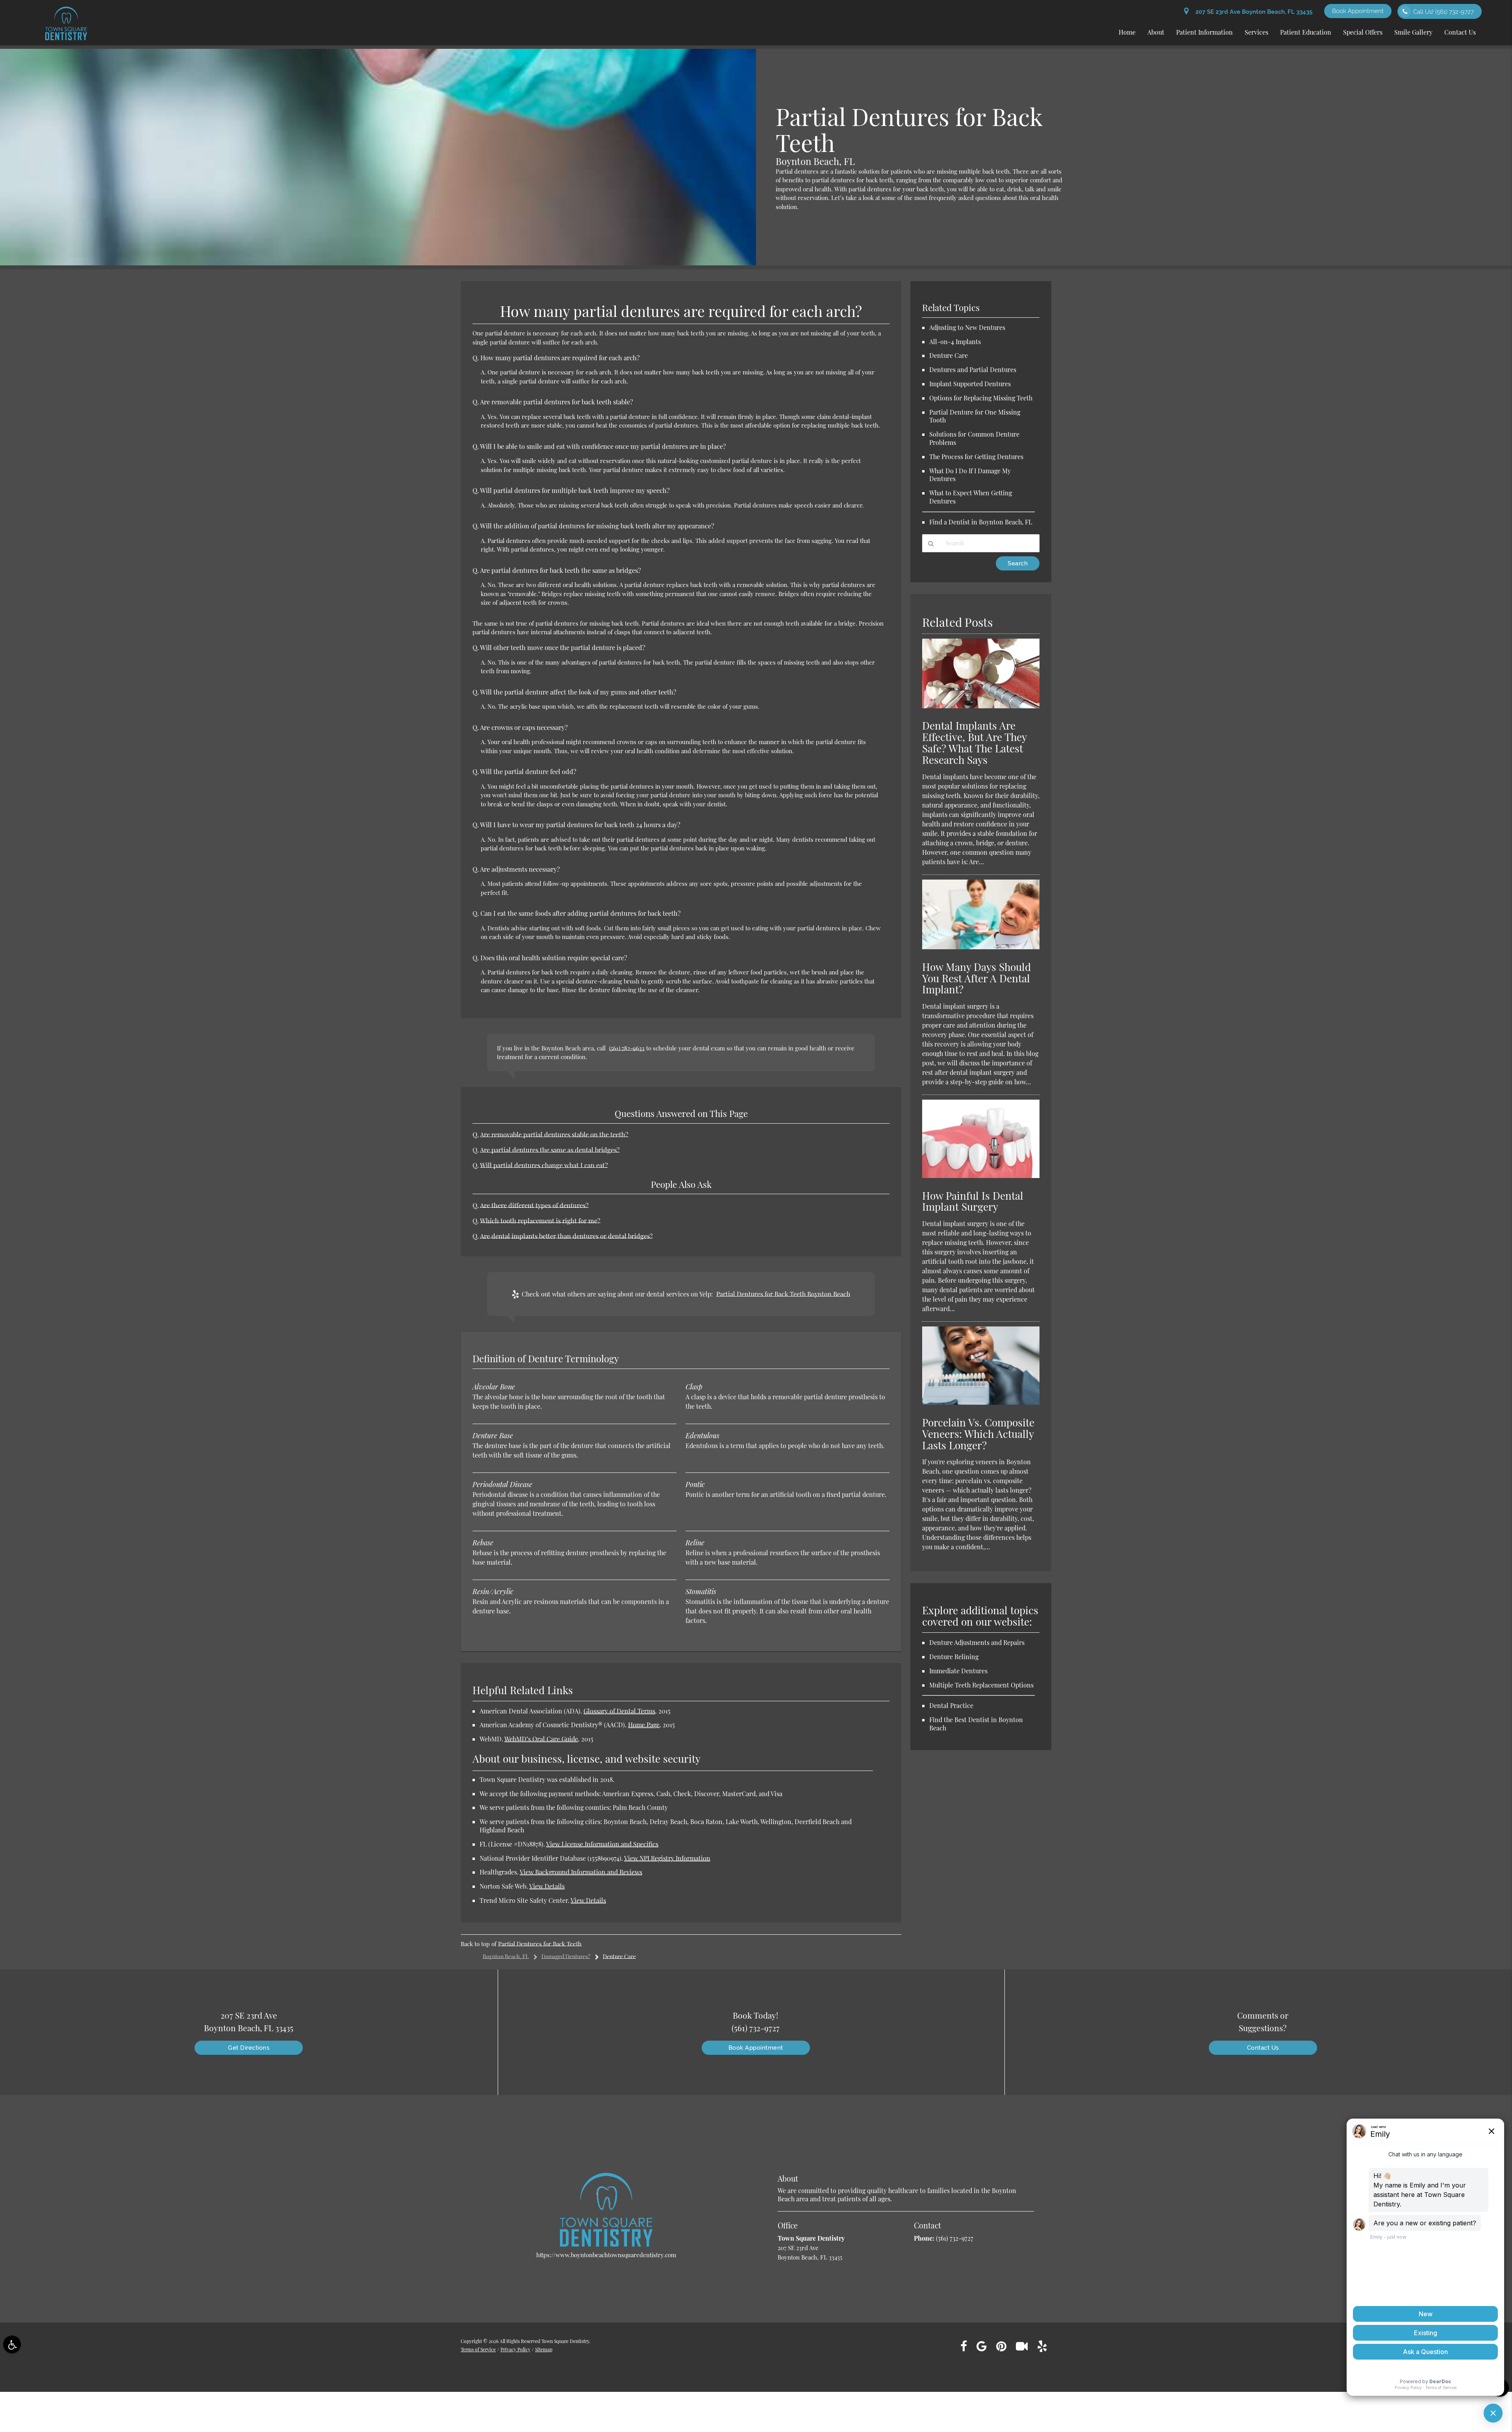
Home (1127, 32)
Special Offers (1363, 32)
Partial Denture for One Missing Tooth (975, 416)
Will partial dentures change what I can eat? (544, 1165)
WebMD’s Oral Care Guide (541, 1739)
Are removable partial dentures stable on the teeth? (554, 1134)
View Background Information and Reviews (581, 1872)
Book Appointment (1358, 11)
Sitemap (544, 2349)
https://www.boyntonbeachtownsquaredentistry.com (606, 2255)
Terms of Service (478, 2349)
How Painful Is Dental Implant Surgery (973, 1201)
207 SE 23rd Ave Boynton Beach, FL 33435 (1252, 12)
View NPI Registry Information (667, 1858)
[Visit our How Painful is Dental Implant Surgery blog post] (981, 1176)
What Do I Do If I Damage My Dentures (970, 475)
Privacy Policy (515, 2349)
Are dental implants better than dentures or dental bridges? (566, 1236)
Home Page (644, 1725)
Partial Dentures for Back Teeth (540, 1944)
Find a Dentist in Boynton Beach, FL (981, 522)
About (1156, 32)
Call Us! (1443, 12)
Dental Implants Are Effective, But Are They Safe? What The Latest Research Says (974, 743)
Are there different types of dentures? (534, 1205)
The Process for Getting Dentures (976, 457)
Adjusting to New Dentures (967, 327)
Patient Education (1306, 32)
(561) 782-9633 (627, 1048)
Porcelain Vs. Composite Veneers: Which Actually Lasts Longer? (978, 1434)
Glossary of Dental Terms (619, 1711)
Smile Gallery (1413, 32)
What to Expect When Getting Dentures (971, 497)
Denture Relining (954, 1657)
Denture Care (949, 355)
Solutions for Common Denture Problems (974, 438)
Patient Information (1204, 32)
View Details (547, 1886)
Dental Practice (951, 1705)
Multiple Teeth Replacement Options (981, 1685)
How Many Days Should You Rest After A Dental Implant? (976, 978)
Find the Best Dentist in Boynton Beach (976, 1724)
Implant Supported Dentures (970, 384)
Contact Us (1460, 32)
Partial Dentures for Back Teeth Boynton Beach (783, 1294)
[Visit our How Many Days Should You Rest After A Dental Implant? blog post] (981, 947)
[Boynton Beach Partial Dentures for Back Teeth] (378, 263)
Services (1256, 32)
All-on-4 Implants (955, 342)
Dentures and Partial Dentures (973, 370)
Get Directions (249, 2048)
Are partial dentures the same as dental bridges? (550, 1150)
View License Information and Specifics (602, 1844)
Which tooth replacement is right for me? (540, 1221)
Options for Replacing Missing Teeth (981, 398)
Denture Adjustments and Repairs (977, 1642)
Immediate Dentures (958, 1671)
